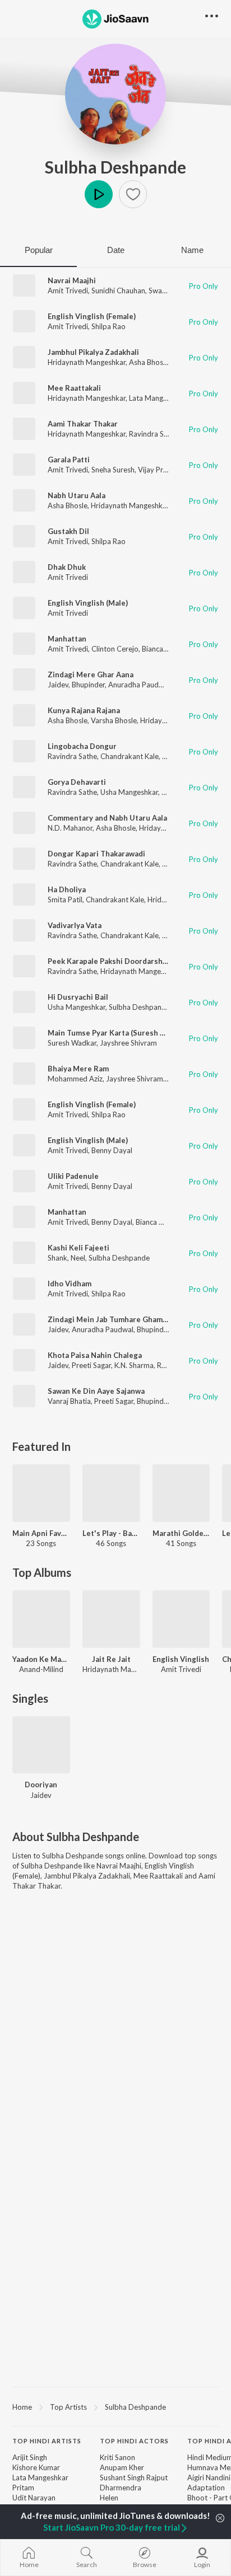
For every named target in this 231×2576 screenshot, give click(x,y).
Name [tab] (192, 250)
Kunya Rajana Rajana (84, 710)
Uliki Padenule (73, 1176)
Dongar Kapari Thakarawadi (96, 854)
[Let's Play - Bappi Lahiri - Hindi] (111, 1493)
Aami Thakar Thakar (83, 424)
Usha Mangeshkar (129, 792)
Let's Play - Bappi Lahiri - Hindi (111, 1533)
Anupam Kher (122, 2467)
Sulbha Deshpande (115, 167)
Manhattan (67, 639)
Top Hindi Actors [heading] (134, 2441)
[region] (115, 2406)
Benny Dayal (112, 1150)
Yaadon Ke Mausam (41, 1659)
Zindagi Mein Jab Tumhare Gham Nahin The (124, 1319)
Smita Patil (65, 900)
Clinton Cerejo (115, 649)
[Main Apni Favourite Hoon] (41, 1493)
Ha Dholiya (67, 889)
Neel (78, 1258)
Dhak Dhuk (67, 567)
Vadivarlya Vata (75, 925)
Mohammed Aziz (75, 1079)
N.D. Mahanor (70, 828)
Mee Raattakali (74, 388)
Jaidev (58, 685)
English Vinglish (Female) (92, 316)
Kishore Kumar (36, 2467)
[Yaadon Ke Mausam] (41, 1619)
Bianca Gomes (165, 649)
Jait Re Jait (111, 1659)
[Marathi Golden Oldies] (181, 1493)
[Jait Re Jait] (111, 1619)
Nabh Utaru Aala (77, 495)
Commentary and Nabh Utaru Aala (107, 818)
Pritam (23, 2488)
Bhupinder (88, 685)
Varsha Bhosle (114, 720)
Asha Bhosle (149, 362)
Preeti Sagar (91, 1365)
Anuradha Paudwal (139, 685)
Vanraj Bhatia (69, 1401)
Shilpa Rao (108, 326)
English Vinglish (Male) (88, 603)
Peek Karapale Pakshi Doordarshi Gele (115, 961)
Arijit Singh (30, 2457)
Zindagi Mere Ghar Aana (91, 675)
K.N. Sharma (134, 1365)
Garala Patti (69, 460)
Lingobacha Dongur (82, 746)
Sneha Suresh (113, 470)
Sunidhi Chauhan (118, 291)
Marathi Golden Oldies (181, 1533)
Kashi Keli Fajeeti (78, 1248)
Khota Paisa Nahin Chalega (95, 1355)
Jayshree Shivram (128, 1043)
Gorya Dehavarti (77, 782)
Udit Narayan (34, 2498)
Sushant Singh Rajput (134, 2477)
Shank (57, 1258)
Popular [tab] (39, 250)
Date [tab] (116, 250)
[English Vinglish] (181, 1619)
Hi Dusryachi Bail (78, 997)
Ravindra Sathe (154, 434)
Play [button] (99, 194)
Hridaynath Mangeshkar (87, 362)
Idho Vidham (70, 1284)
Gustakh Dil (68, 531)
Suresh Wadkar (72, 1043)
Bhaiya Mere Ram (78, 1069)
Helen (109, 2498)
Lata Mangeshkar (157, 398)
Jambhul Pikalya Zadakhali (93, 352)
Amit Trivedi (68, 291)
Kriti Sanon (117, 2457)
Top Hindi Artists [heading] (47, 2441)
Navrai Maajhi (72, 280)
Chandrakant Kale (130, 756)
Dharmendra (121, 2488)
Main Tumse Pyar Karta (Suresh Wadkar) (118, 1033)
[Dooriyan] (41, 1745)
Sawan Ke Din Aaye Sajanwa (96, 1391)
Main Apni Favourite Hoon (41, 1533)
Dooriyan (41, 1785)
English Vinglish (181, 1659)
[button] (133, 194)
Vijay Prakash (160, 470)
